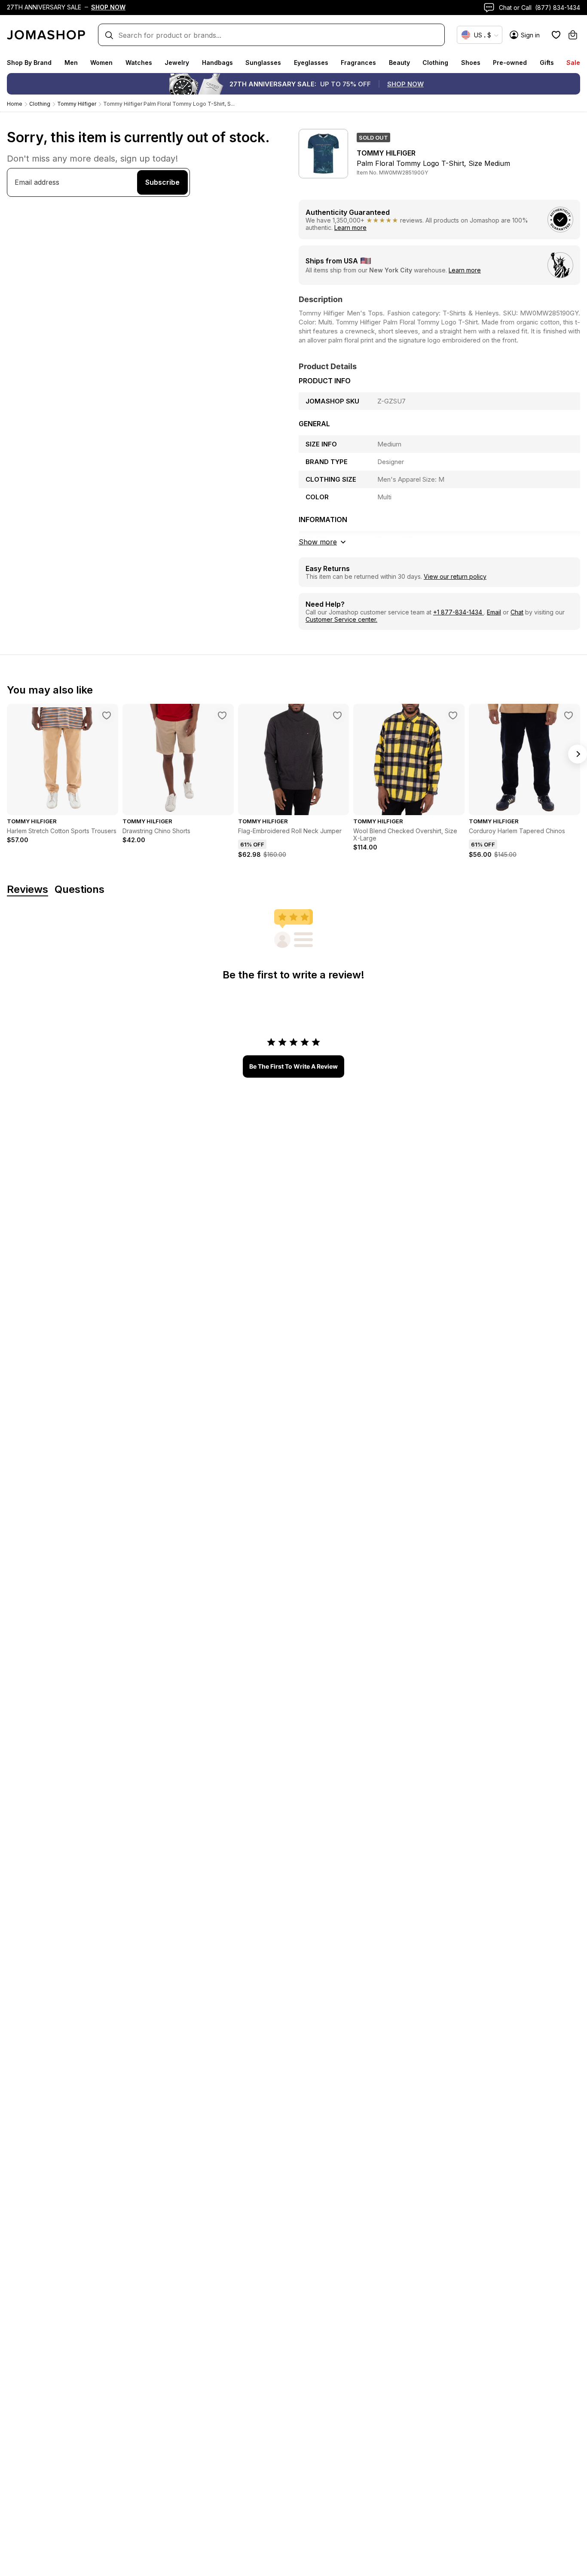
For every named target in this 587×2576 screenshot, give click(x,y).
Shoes (471, 63)
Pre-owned (510, 63)
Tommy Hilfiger (77, 104)
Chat (517, 612)
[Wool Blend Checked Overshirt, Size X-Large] (453, 715)
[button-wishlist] (556, 35)
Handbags (217, 63)
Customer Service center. (341, 619)
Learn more (350, 228)
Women (101, 63)
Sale (573, 63)
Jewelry (177, 63)
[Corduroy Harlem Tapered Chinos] (569, 715)
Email (494, 612)
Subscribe (162, 182)
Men (71, 63)
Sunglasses (263, 63)
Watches (139, 63)
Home (15, 104)
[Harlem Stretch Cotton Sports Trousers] (107, 715)
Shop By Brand (29, 63)
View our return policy (455, 576)
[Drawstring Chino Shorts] (222, 715)
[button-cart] (573, 35)
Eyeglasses (311, 63)
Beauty (399, 63)
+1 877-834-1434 (459, 612)
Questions (79, 890)
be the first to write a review (293, 1066)
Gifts (547, 63)
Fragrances (358, 63)
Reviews (28, 890)
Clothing (435, 63)
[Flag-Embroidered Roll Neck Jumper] (337, 715)
